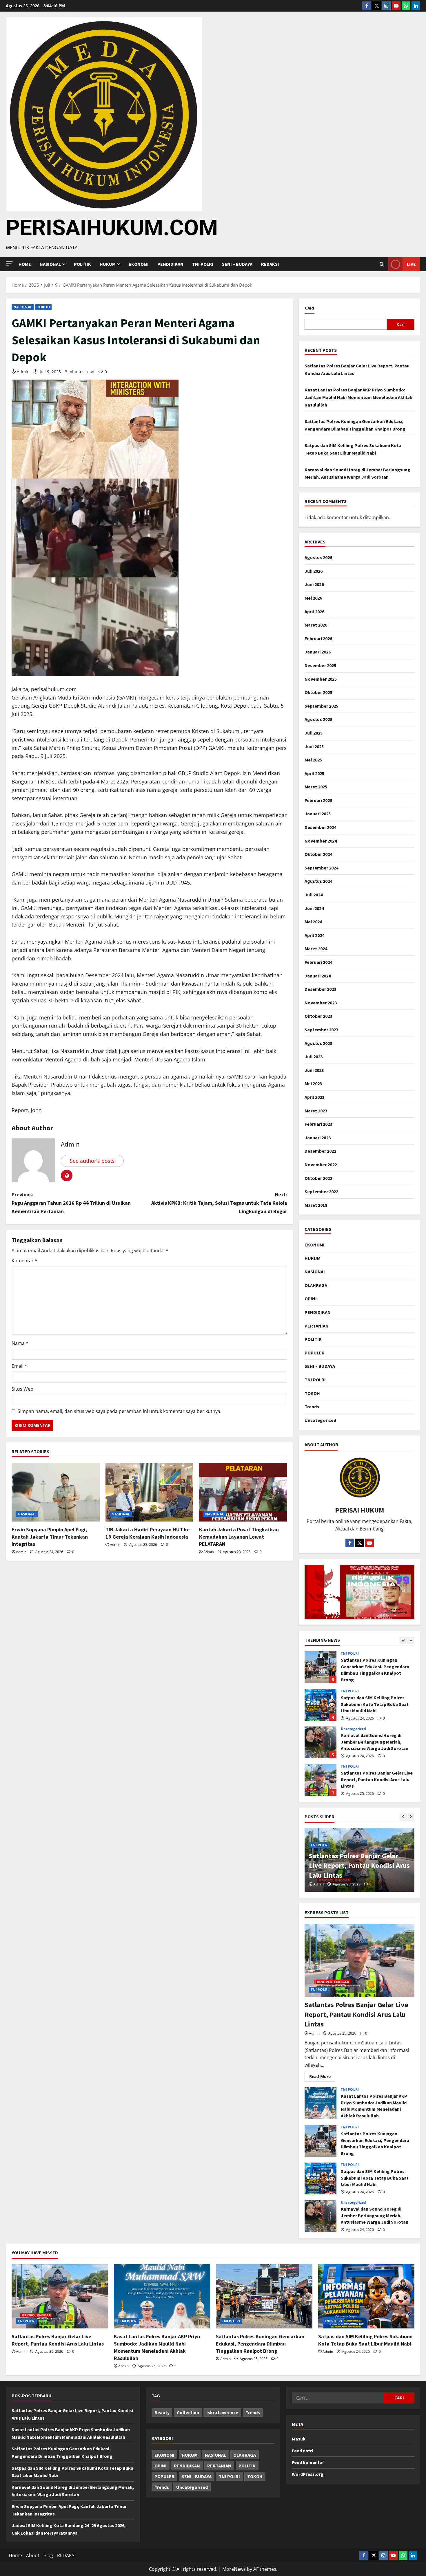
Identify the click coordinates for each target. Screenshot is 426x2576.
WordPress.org (308, 2474)
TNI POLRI (203, 264)
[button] (9, 264)
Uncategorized (320, 1420)
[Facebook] (367, 6)
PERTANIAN (317, 1326)
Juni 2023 (314, 1070)
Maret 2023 (316, 1111)
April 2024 (314, 935)
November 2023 (321, 1003)
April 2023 (314, 1097)
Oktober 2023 (318, 1016)
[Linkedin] (416, 6)
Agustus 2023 (318, 1043)
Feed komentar (308, 2462)
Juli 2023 (314, 1057)
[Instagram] (386, 6)
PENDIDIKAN (170, 264)
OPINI (311, 1299)
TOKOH (44, 307)
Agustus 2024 (318, 881)
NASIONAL (23, 307)
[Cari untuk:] (338, 2398)
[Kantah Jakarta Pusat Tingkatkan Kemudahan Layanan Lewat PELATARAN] (243, 1492)
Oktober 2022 (318, 1178)
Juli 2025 (314, 733)
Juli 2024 (314, 895)
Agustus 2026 (318, 557)
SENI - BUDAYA (197, 2476)
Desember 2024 (320, 827)
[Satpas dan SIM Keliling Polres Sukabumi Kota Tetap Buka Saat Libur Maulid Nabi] (366, 2296)
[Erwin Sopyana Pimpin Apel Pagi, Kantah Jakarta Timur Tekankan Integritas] (56, 1492)
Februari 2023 (318, 1124)
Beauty (162, 2412)
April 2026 (314, 611)
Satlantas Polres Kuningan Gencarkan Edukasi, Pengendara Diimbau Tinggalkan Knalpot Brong (321, 2141)
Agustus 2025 (318, 719)
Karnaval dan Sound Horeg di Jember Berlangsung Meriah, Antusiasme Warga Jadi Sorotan (321, 1705)
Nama (20, 1343)
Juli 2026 (314, 571)
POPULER (315, 1353)
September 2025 (321, 706)
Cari (310, 308)
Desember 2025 (320, 665)
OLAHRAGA (316, 1285)
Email (19, 1366)
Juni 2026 (314, 584)
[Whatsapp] (406, 6)
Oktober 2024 (318, 854)
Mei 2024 (313, 922)
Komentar (24, 1261)
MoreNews (234, 2569)
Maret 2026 (316, 625)
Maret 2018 (316, 1205)
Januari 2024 (318, 976)
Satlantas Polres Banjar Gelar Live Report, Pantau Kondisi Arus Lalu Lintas (321, 1742)
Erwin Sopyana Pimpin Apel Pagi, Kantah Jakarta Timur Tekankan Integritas (50, 1537)
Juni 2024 (314, 908)
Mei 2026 (313, 598)
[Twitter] (376, 6)
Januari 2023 (318, 1138)
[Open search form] (382, 264)
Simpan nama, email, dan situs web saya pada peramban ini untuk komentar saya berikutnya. (120, 1411)
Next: (219, 1203)
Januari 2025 (318, 814)
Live (411, 264)
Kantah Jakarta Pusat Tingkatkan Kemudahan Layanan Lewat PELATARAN (239, 1537)
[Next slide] (411, 1640)
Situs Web (22, 1389)
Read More (322, 2075)
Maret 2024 (316, 949)
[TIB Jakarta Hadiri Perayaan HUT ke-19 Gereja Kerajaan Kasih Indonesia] (150, 1492)
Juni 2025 (314, 746)
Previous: (71, 1203)
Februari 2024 (318, 962)
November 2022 (321, 1165)
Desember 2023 (320, 989)
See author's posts (92, 1161)
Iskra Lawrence (222, 2412)
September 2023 (321, 1030)
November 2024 (321, 841)
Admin (23, 372)
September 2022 (321, 1191)
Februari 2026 (318, 638)
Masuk (299, 2439)
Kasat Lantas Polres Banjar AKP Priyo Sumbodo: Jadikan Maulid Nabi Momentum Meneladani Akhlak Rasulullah (358, 397)
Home (25, 264)
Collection (188, 2412)
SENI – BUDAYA (237, 264)
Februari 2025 (318, 800)
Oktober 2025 (318, 692)
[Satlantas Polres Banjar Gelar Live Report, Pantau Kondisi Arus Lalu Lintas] (359, 1960)
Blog (48, 2555)
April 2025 (314, 773)
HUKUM (108, 264)
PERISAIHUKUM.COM (112, 228)
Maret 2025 (316, 787)
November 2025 (321, 679)
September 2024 (321, 868)
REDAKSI (270, 264)
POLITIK (82, 264)
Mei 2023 (313, 1083)
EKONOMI (139, 264)
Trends (312, 1407)
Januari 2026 (318, 652)
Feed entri (302, 2451)
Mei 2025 (313, 760)
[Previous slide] (403, 1640)
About (33, 2555)
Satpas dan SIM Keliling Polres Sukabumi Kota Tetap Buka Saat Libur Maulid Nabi (321, 1667)
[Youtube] (396, 6)
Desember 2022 (320, 1151)
